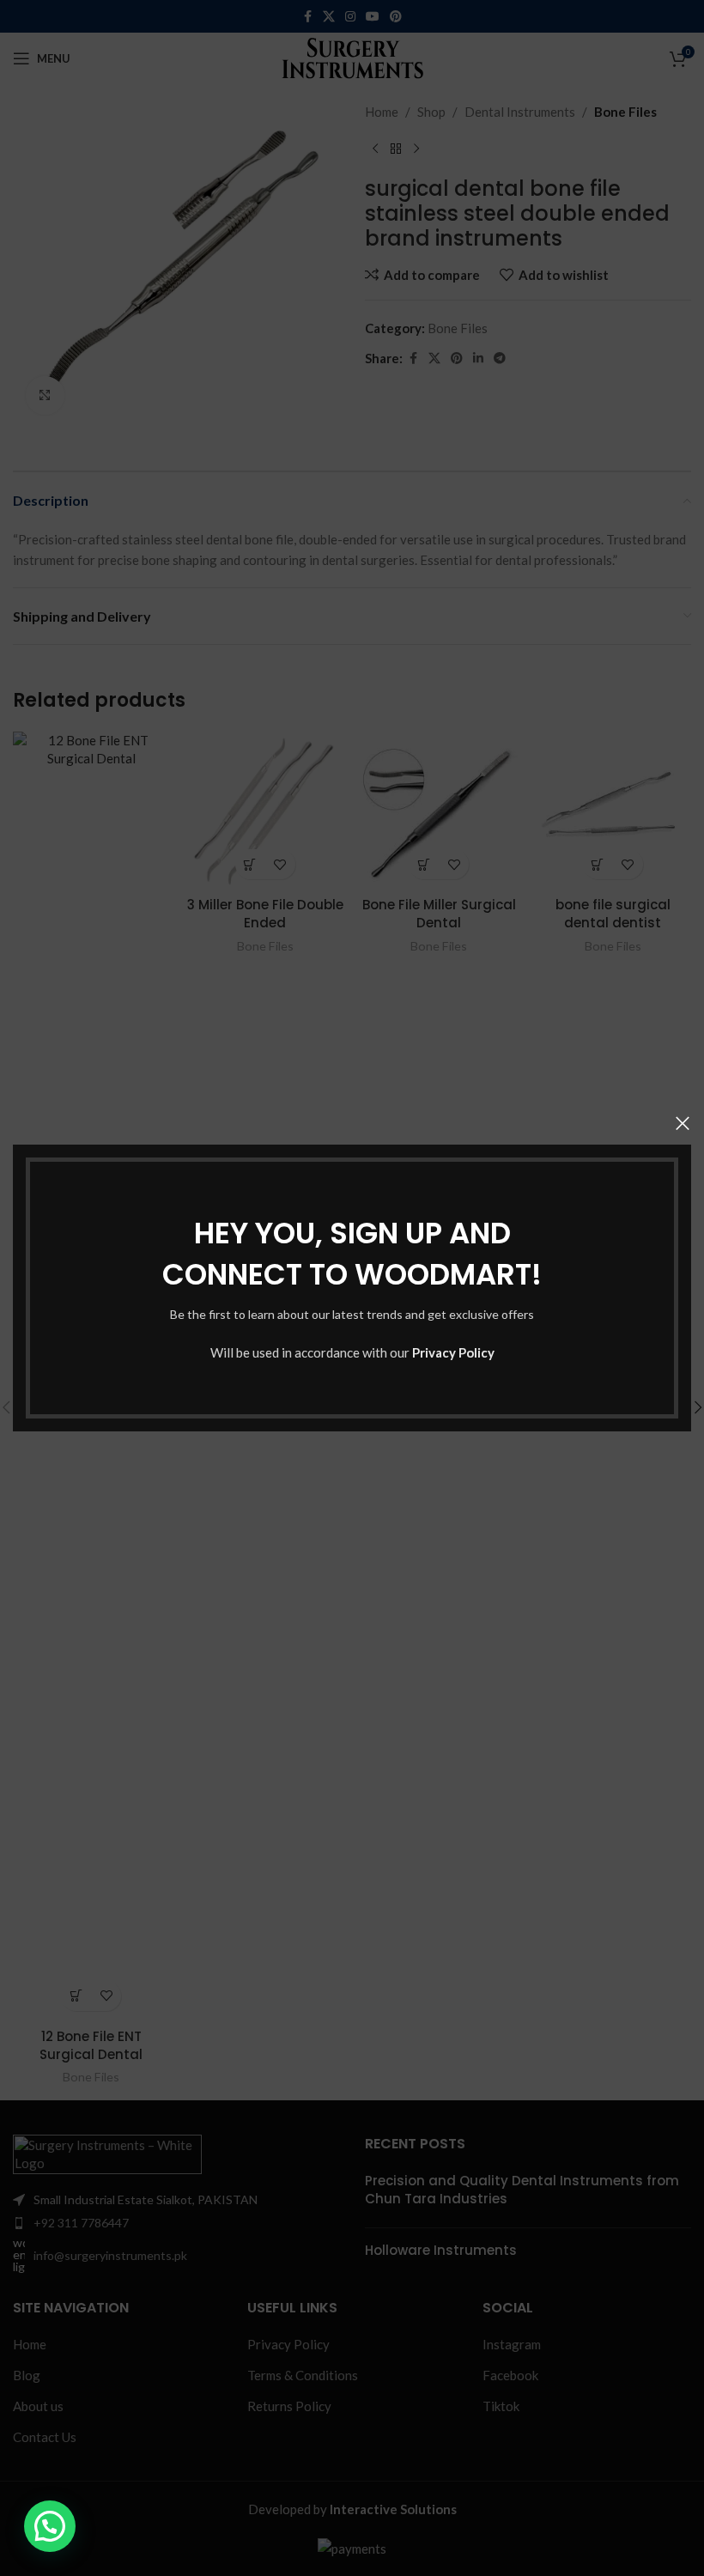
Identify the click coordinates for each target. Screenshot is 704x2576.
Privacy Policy (453, 1352)
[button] (50, 2526)
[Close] (683, 1123)
